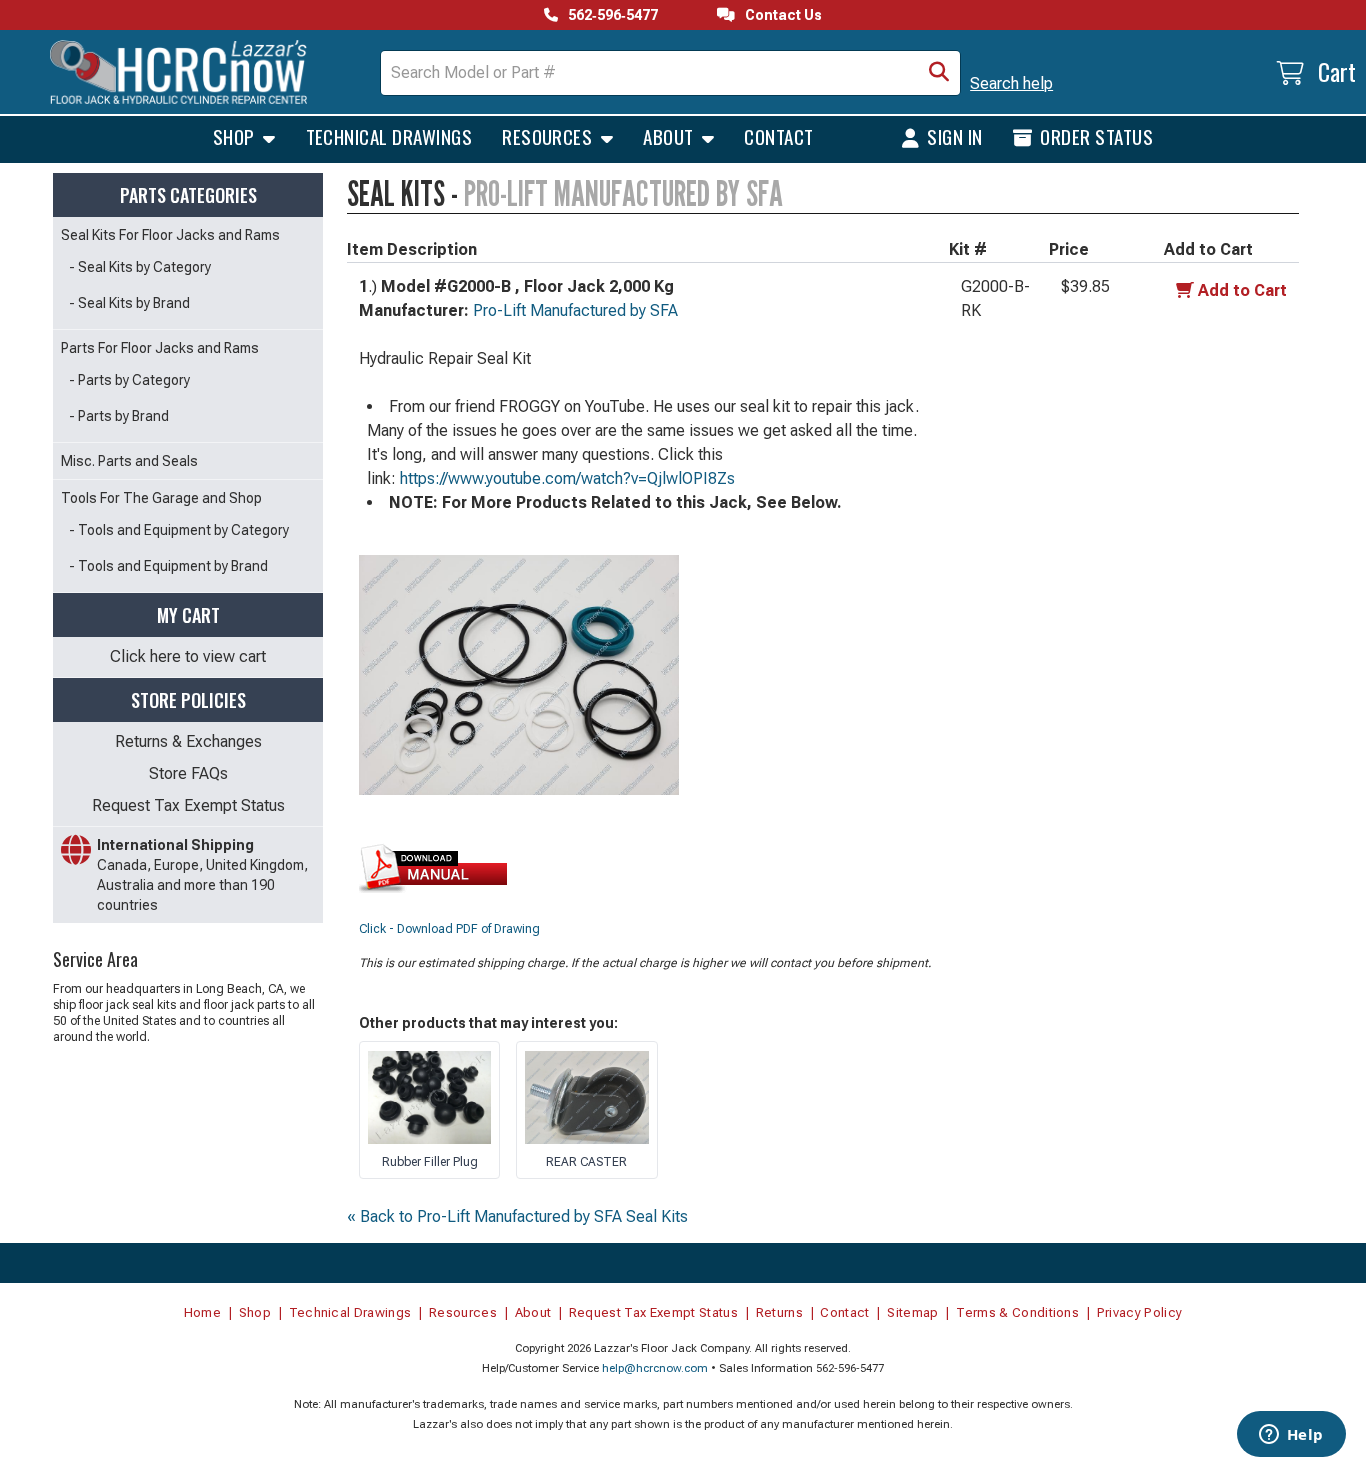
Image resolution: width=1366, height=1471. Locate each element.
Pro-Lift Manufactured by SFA (575, 310)
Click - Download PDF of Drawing (449, 929)
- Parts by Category (129, 380)
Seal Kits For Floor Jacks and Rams (170, 235)
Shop (236, 136)
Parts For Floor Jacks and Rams (160, 348)
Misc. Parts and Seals (129, 461)
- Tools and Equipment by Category (179, 530)
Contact (778, 136)
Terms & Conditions (1017, 1312)
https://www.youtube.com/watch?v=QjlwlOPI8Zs (567, 478)
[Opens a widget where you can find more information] (1291, 1436)
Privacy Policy (1140, 1312)
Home (202, 1312)
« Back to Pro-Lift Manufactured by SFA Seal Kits (517, 1216)
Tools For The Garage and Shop (161, 498)
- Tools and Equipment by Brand (168, 566)
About (670, 136)
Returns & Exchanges (188, 741)
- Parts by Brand (119, 416)
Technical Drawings (389, 136)
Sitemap (912, 1312)
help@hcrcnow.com (655, 1368)
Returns (779, 1312)
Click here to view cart (188, 656)
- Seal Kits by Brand (129, 303)
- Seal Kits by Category (140, 267)
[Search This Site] (939, 73)
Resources (549, 136)
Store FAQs (188, 773)
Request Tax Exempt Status (188, 805)
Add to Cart (1242, 290)
